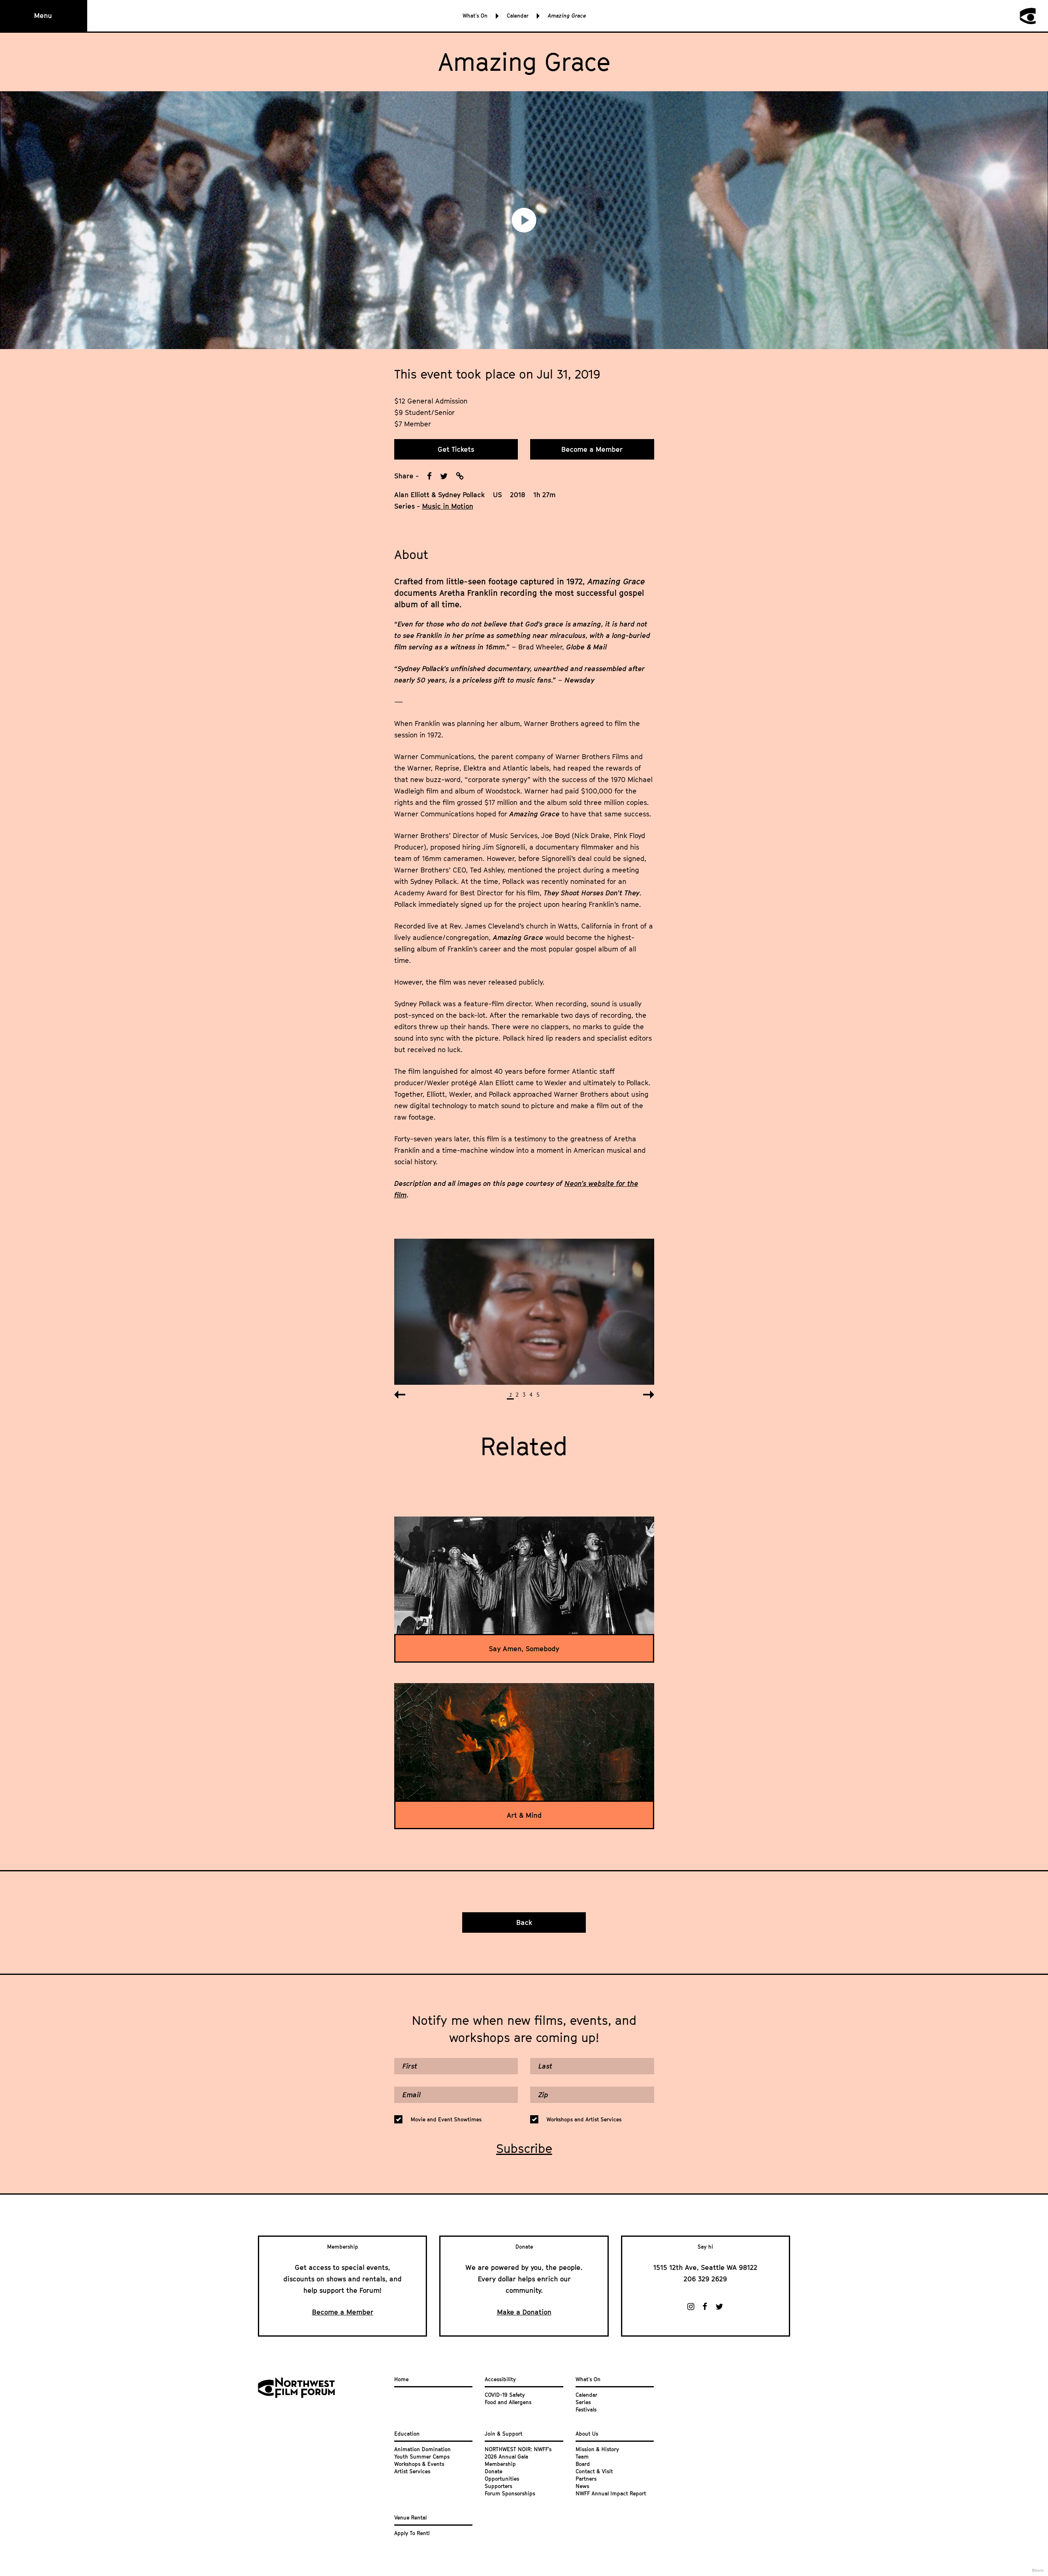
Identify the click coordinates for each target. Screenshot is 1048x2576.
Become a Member (592, 449)
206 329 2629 (705, 2279)
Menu (43, 16)
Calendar (518, 16)
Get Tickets (456, 449)
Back (524, 1922)
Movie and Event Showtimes (446, 2119)
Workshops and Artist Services (584, 2119)
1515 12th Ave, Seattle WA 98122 (705, 2267)
